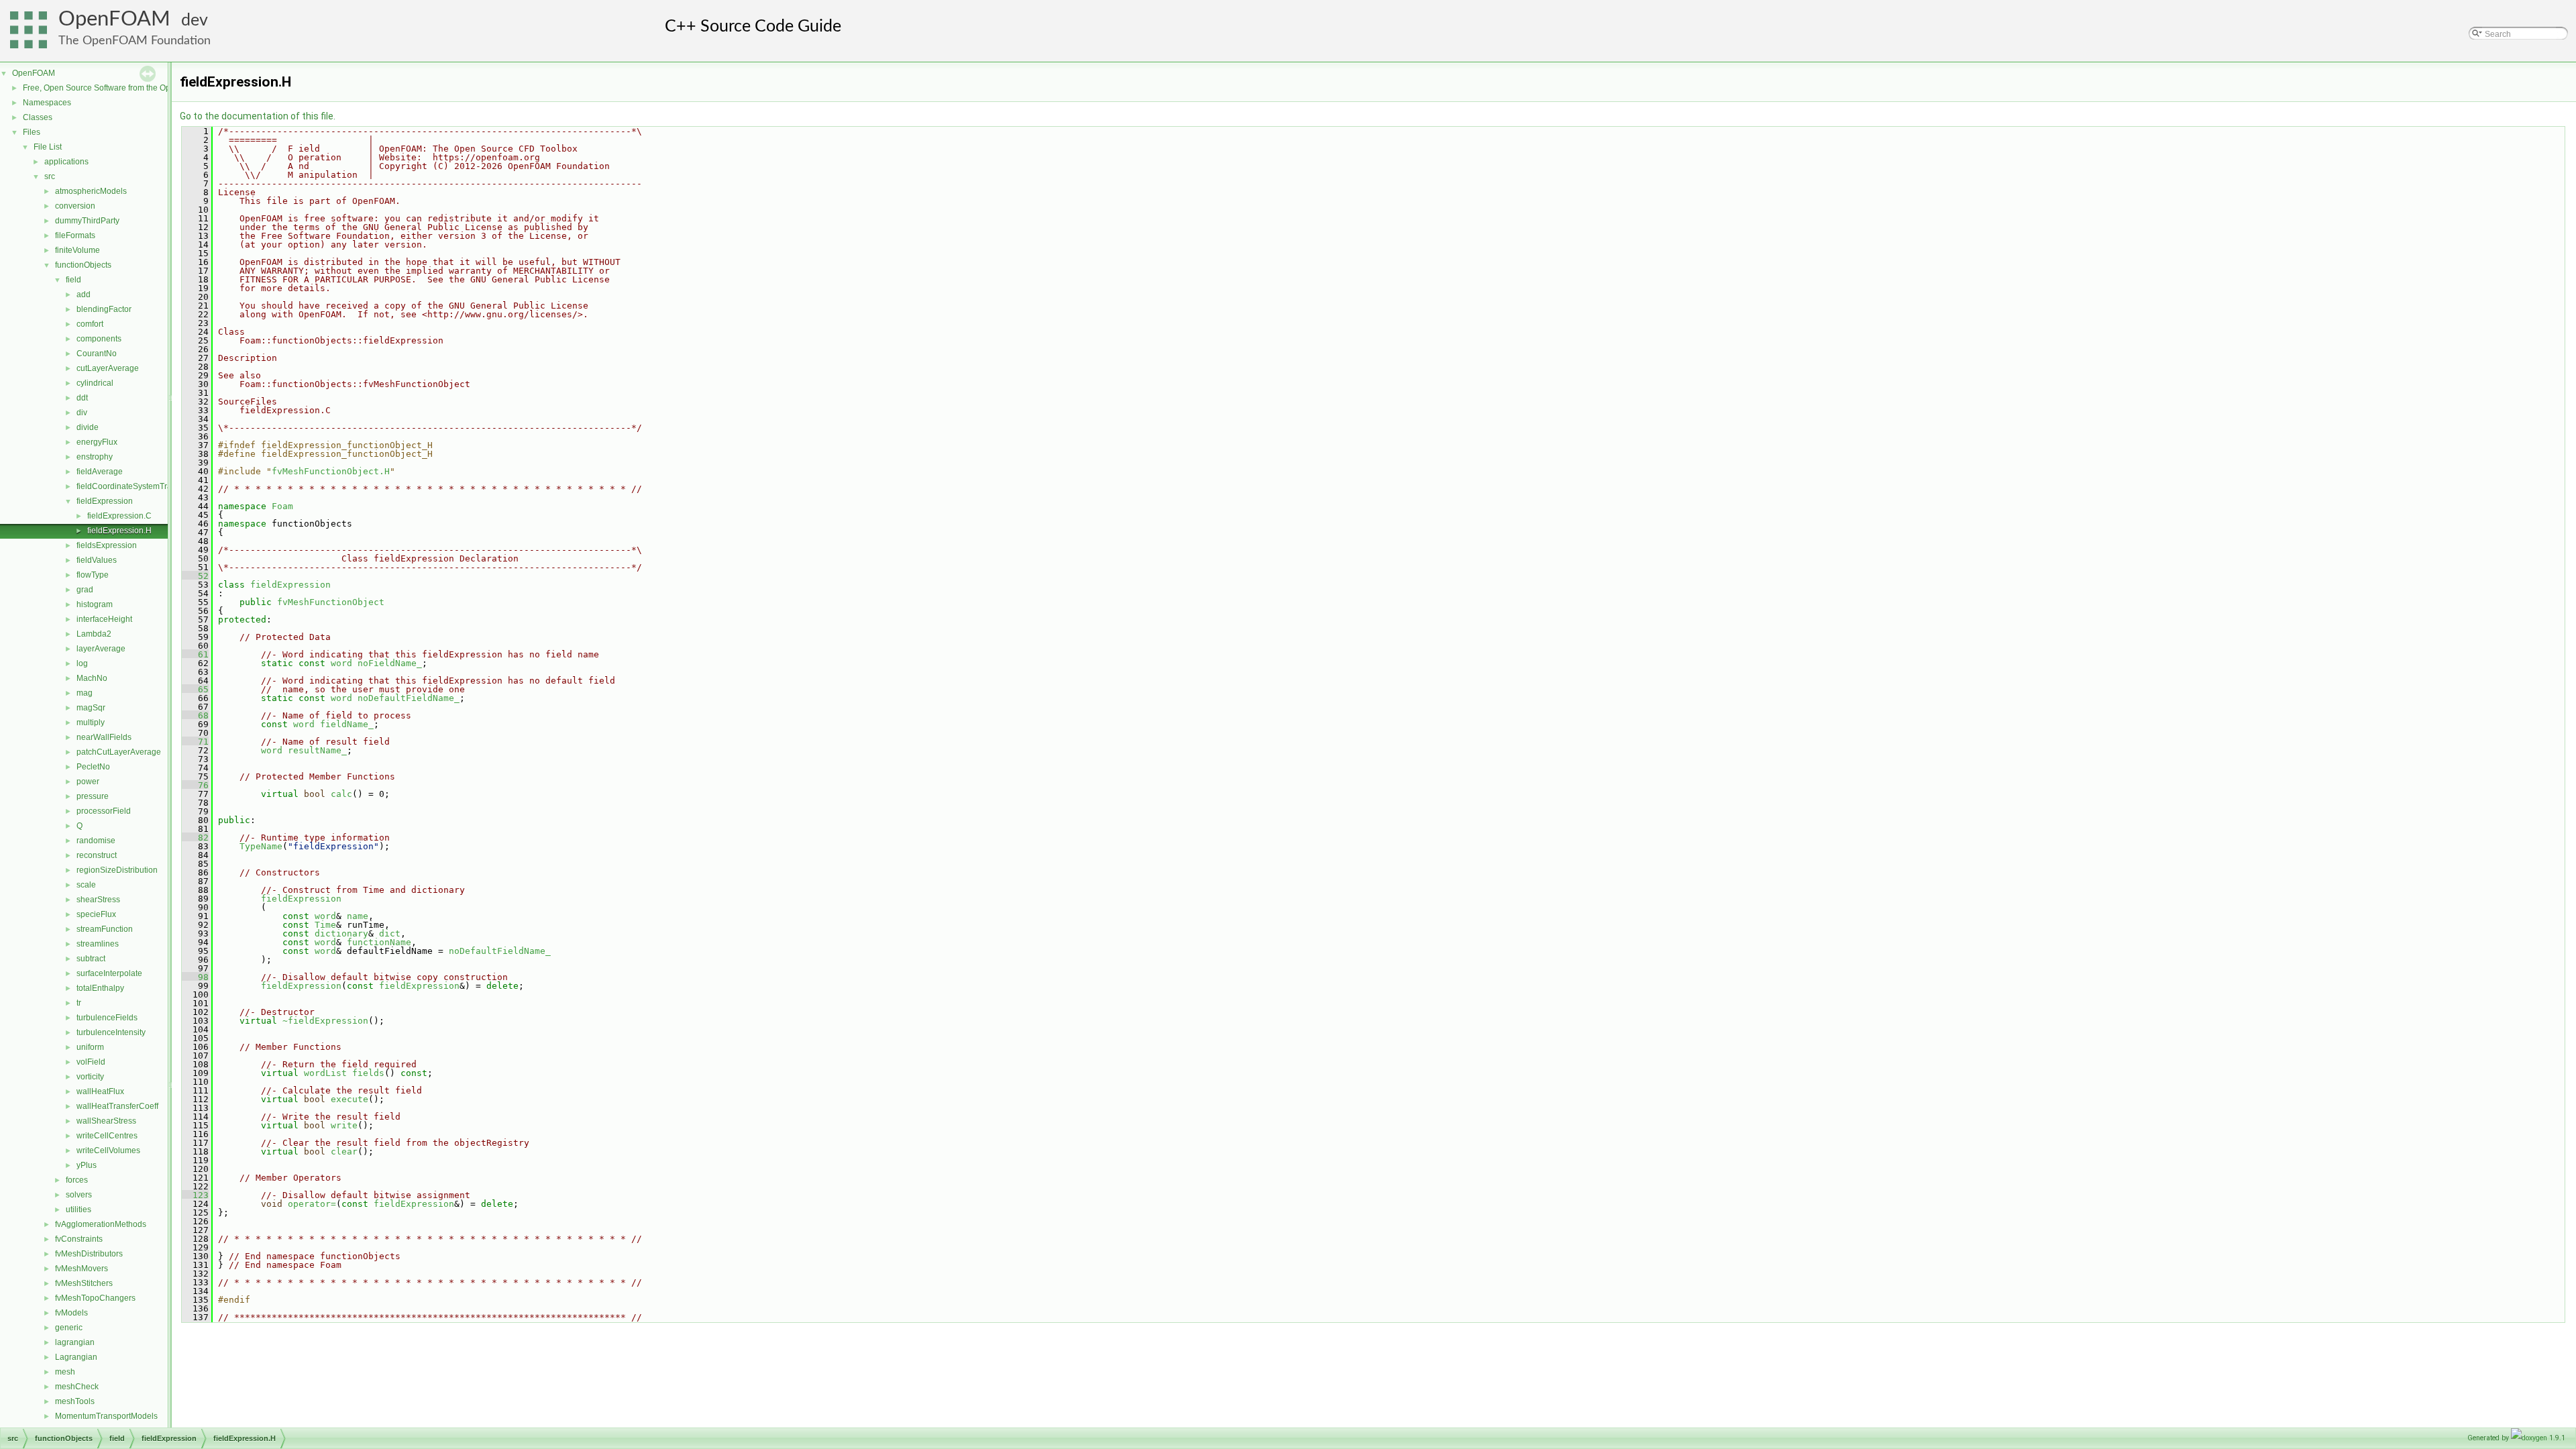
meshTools (75, 1401)
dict (390, 933)
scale (86, 885)
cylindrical (95, 383)
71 (195, 742)
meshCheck (77, 1387)
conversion (75, 206)
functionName (379, 942)
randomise (96, 841)
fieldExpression (105, 501)
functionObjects (83, 265)
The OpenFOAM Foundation (135, 41)
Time (325, 925)
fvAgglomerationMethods (101, 1224)
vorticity (90, 1077)
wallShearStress (106, 1121)
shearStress (98, 900)
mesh (65, 1372)
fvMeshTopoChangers (95, 1298)
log (82, 663)
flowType (93, 575)
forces (77, 1180)
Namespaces (47, 103)
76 (195, 785)
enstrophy (95, 457)
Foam (282, 506)
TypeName (261, 846)
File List (48, 147)
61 (195, 654)
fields (368, 1073)
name (358, 916)
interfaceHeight (104, 619)
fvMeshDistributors (89, 1254)
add (84, 294)
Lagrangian (76, 1357)
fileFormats (75, 235)
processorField (104, 811)
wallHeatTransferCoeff (117, 1106)
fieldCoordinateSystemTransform (137, 486)
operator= (312, 1204)
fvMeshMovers (82, 1269)
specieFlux (96, 914)
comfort (90, 324)
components (99, 339)
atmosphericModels (91, 191)
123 (195, 1195)
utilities (78, 1210)
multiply (91, 722)
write (344, 1125)
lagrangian (75, 1342)
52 (195, 576)
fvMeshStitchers (84, 1283)
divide (88, 427)
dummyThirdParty (87, 221)
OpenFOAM (114, 19)
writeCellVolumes (108, 1150)
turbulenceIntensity (111, 1032)
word (341, 663)
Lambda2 (94, 634)
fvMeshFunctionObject (331, 602)
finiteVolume (77, 250)
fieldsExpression (107, 545)
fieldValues (97, 560)
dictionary (341, 933)
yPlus (87, 1165)
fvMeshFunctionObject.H (331, 471)
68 (195, 715)
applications (66, 162)
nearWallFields (104, 737)
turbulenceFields (107, 1018)
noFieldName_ (390, 663)
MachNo (92, 678)
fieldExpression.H (119, 531)
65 (195, 689)
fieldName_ (347, 724)
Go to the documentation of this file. (258, 116)
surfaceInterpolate (109, 973)
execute (350, 1099)
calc (341, 794)
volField (91, 1062)
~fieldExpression (325, 1021)
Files (32, 132)
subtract (91, 959)
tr (79, 1003)
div (82, 413)
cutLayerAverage (108, 368)
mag (85, 693)
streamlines (98, 944)
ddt (82, 398)
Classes (38, 117)
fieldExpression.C (119, 516)
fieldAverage (100, 472)
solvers (79, 1195)
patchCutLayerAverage (119, 752)
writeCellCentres (107, 1136)
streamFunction (105, 929)
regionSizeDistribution (117, 870)
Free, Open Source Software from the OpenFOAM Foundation (135, 88)
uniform (90, 1047)
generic (69, 1328)
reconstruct (97, 855)
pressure (93, 796)
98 (195, 977)
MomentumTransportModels (106, 1416)
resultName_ (317, 750)
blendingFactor (104, 309)
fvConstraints (79, 1239)
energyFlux (97, 442)
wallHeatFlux (100, 1091)
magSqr (91, 708)
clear (344, 1151)
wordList (325, 1073)
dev (195, 20)
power (88, 782)
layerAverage (101, 649)
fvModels (71, 1313)
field (73, 280)
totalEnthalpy (100, 988)
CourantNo (97, 354)
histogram (95, 604)
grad (85, 590)
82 (195, 838)
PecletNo (93, 767)
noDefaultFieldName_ (409, 698)
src (50, 176)
